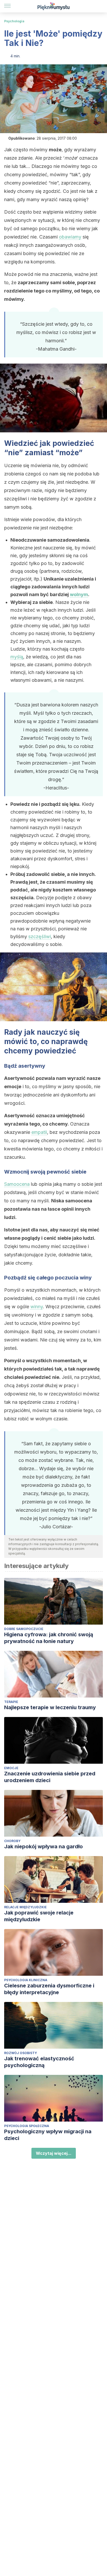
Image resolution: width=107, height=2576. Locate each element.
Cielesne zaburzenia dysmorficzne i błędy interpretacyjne (49, 1989)
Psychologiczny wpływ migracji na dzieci (48, 2135)
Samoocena (17, 1184)
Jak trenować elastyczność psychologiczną (39, 2062)
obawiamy (70, 237)
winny (37, 1307)
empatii (39, 1132)
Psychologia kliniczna (26, 1980)
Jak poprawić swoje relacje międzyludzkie (39, 1916)
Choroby (12, 1841)
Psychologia (14, 21)
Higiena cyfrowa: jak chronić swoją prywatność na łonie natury (49, 1638)
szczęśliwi (40, 936)
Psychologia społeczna (27, 2126)
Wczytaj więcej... (54, 2153)
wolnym (79, 594)
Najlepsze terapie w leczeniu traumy (50, 1707)
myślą (17, 657)
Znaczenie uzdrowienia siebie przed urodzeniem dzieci (50, 1777)
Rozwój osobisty (21, 2053)
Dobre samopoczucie (24, 1629)
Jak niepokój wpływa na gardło (44, 1846)
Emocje (11, 1768)
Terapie (11, 1702)
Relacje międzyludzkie (25, 1907)
